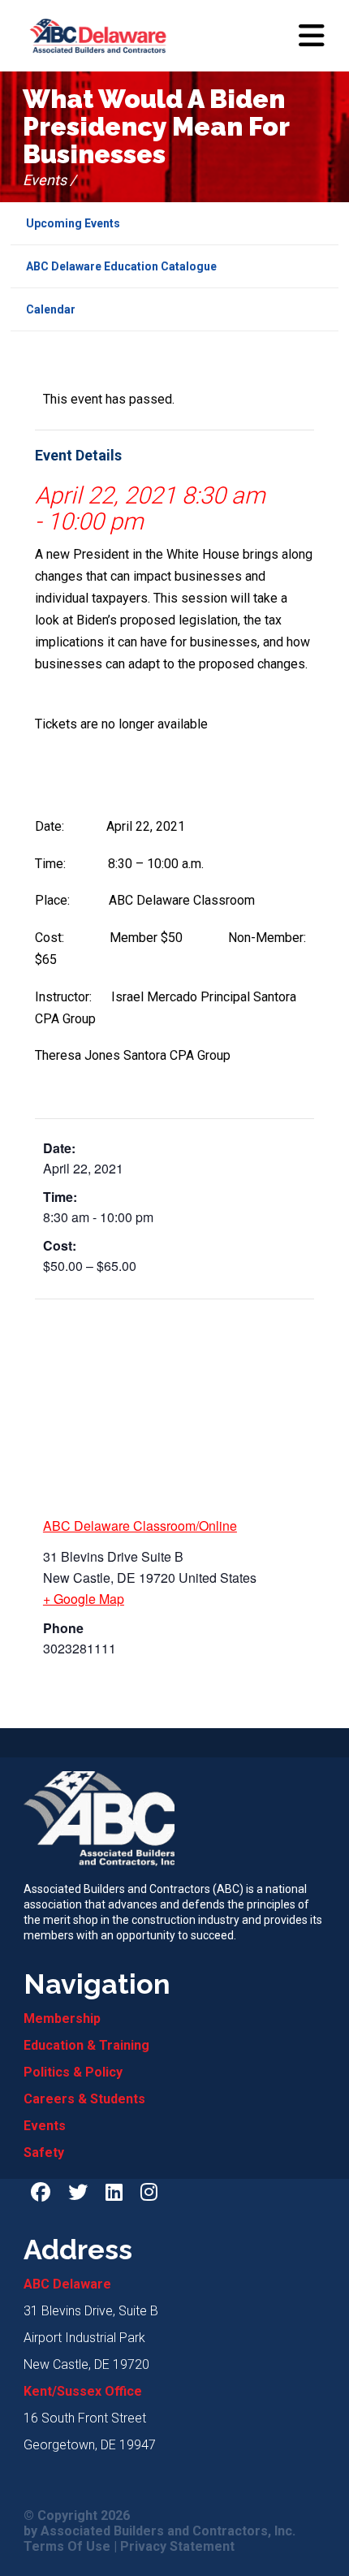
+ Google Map (84, 1599)
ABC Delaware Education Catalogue (121, 266)
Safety (44, 2152)
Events (45, 2126)
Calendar (51, 309)
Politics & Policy (73, 2072)
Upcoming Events (73, 223)
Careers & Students (84, 2099)
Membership (62, 2018)
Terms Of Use (67, 2547)
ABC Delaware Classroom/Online (140, 1526)
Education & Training (86, 2045)
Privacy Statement (177, 2547)
